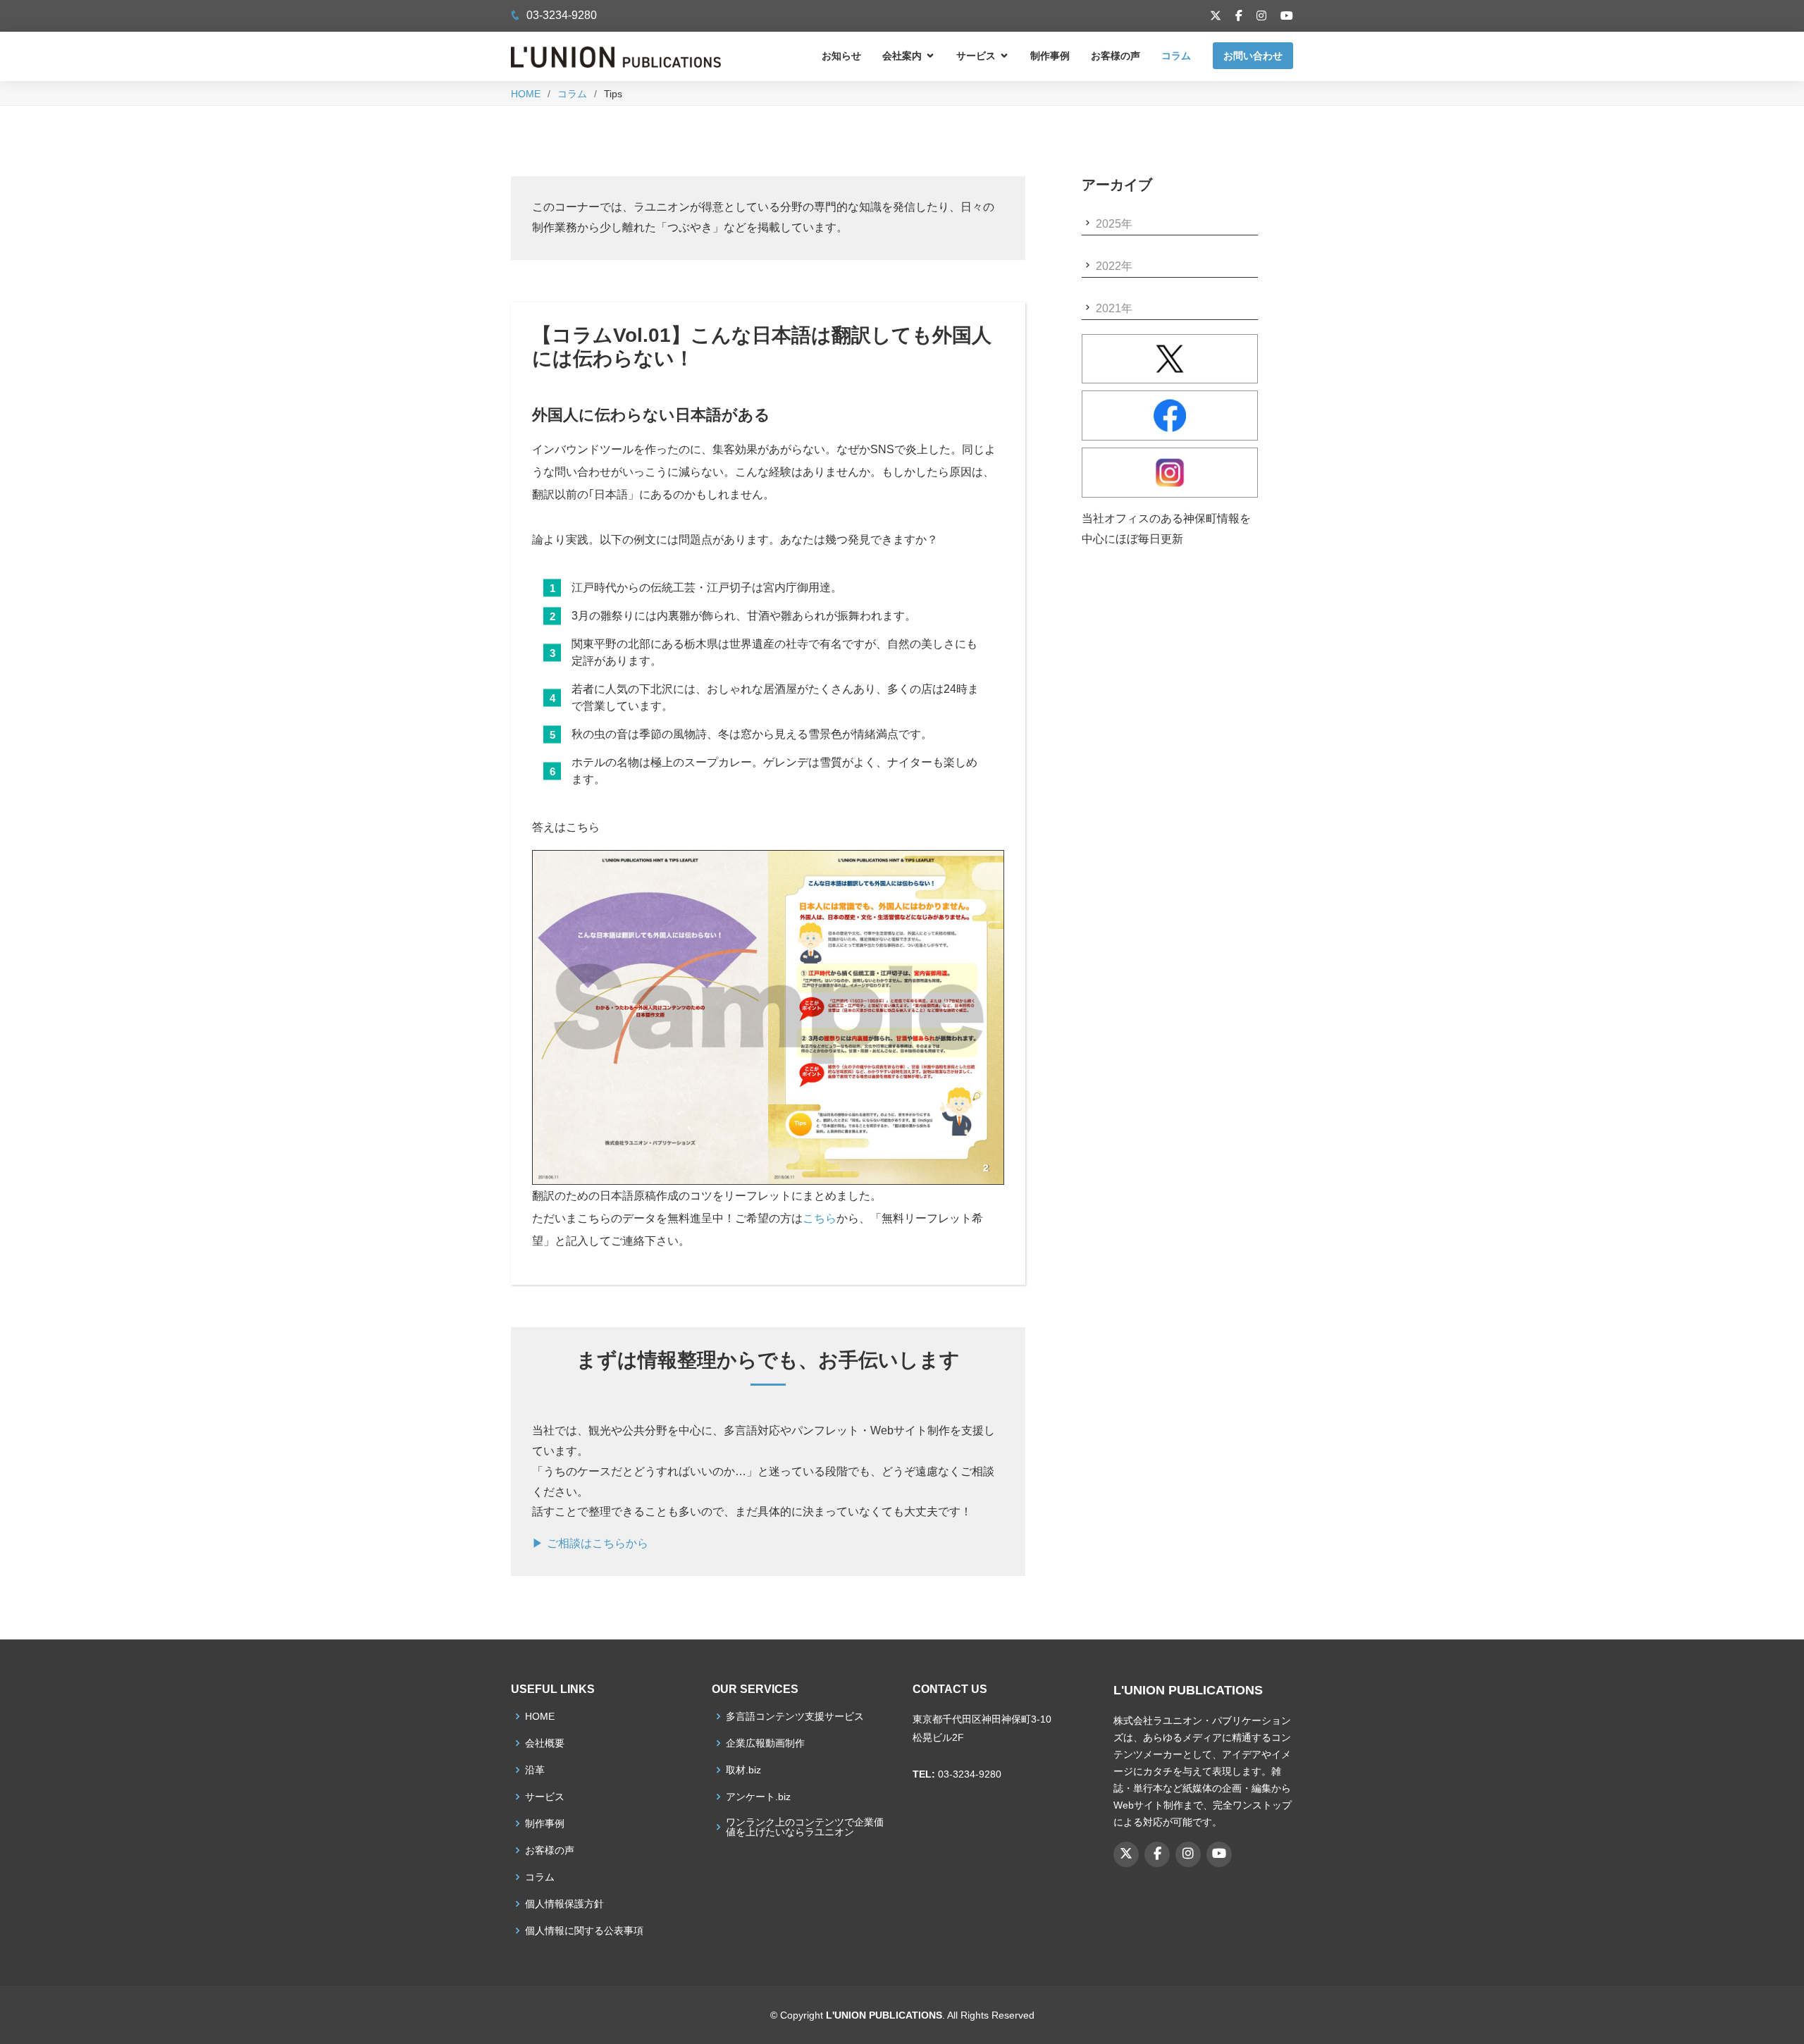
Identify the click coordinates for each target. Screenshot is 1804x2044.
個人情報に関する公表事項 (584, 1931)
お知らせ (841, 56)
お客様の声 (1116, 56)
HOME (526, 94)
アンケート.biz (758, 1797)
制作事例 (1050, 56)
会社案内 (902, 56)
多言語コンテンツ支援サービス (795, 1716)
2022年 (1114, 266)
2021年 (1114, 308)
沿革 (535, 1770)
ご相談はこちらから (598, 1543)
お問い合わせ (1253, 56)
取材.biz (743, 1770)
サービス (976, 56)
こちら (820, 1218)
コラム (1176, 56)
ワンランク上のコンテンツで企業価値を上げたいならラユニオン (805, 1827)
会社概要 (545, 1743)
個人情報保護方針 (564, 1904)
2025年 (1114, 224)
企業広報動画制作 (765, 1743)
